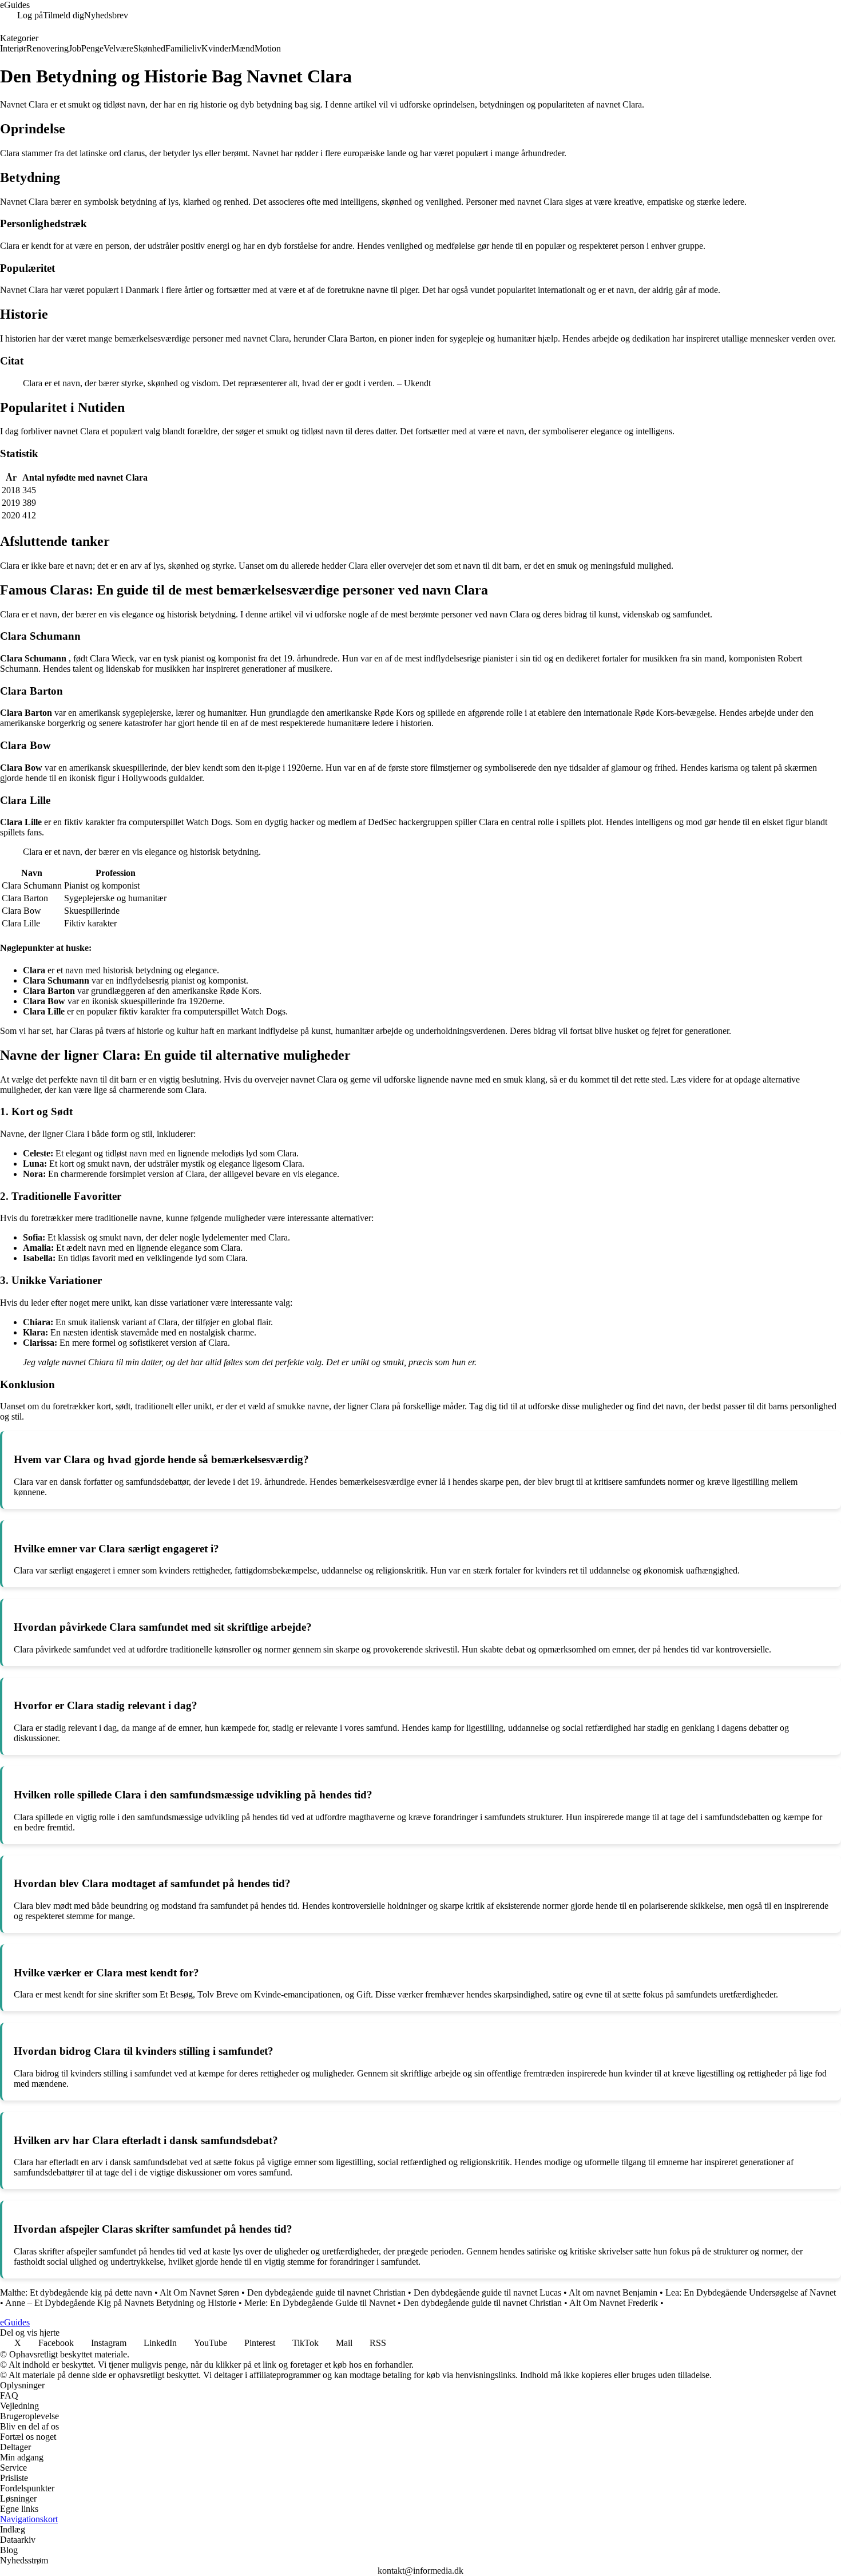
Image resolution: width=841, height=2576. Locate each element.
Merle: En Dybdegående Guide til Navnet (320, 2303)
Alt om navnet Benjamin (613, 2292)
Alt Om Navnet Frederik (614, 2303)
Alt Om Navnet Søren (199, 2292)
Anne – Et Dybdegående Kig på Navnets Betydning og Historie (121, 2303)
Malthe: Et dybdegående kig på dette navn (76, 2292)
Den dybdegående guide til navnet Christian (326, 2292)
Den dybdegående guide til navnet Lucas (487, 2292)
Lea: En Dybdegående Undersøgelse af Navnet (751, 2292)
